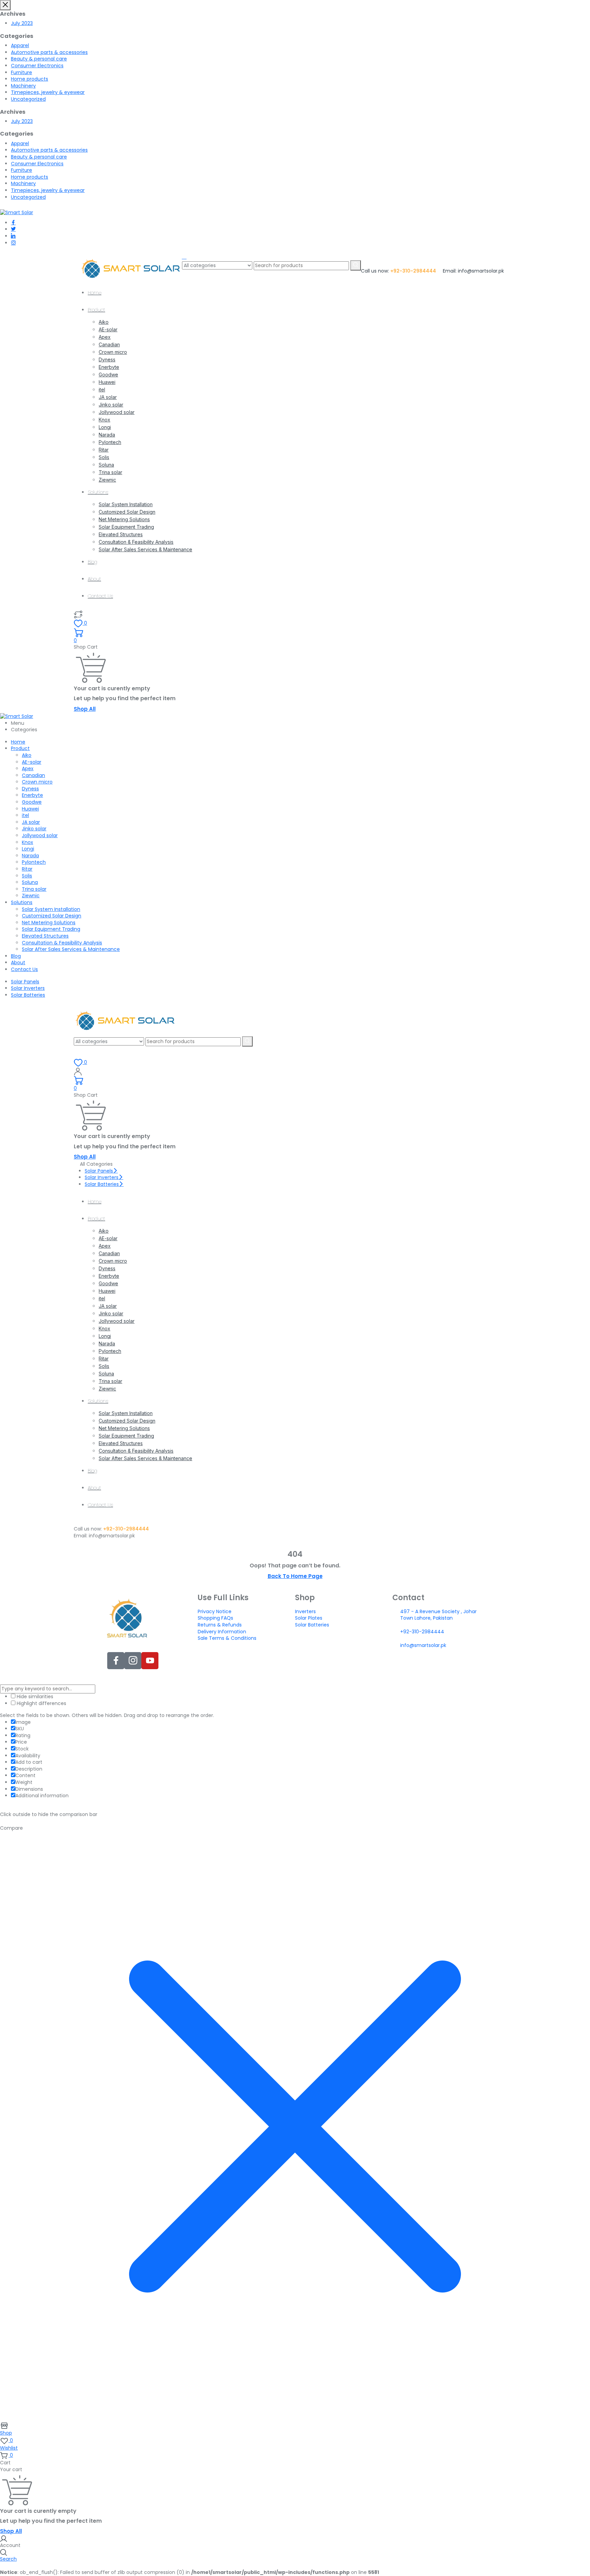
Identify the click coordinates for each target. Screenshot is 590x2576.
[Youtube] (150, 1661)
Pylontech (110, 442)
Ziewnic (107, 480)
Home (95, 293)
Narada (107, 435)
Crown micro (113, 352)
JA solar (108, 397)
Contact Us (100, 596)
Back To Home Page (295, 1576)
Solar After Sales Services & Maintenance (145, 549)
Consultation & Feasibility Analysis (136, 542)
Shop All (85, 709)
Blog (93, 562)
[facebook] (13, 223)
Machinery (23, 86)
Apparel (20, 45)
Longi (105, 427)
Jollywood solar (117, 412)
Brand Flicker (358, 1676)
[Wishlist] (78, 614)
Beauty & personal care (39, 59)
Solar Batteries (28, 995)
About (94, 579)
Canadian (109, 344)
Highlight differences (41, 1704)
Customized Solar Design (127, 512)
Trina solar (110, 472)
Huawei (107, 382)
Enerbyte (109, 367)
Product (96, 310)
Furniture (22, 72)
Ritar (104, 450)
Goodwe (108, 375)
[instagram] (13, 243)
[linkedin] (13, 236)
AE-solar (108, 329)
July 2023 (22, 23)
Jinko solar (111, 405)
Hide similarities (34, 1697)
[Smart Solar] (17, 212)
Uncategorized (28, 99)
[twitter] (13, 229)
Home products (30, 79)
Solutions (98, 492)
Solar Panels (25, 982)
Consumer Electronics (37, 66)
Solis (104, 457)
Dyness (107, 359)
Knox (104, 420)
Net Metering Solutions (124, 519)
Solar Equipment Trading (126, 527)
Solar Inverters (28, 988)
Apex (105, 337)
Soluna (106, 465)
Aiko (104, 322)
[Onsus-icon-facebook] (116, 1661)
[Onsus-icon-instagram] (133, 1661)
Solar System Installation (126, 504)
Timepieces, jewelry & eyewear (48, 92)
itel (102, 390)
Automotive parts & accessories (49, 52)
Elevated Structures (121, 534)
